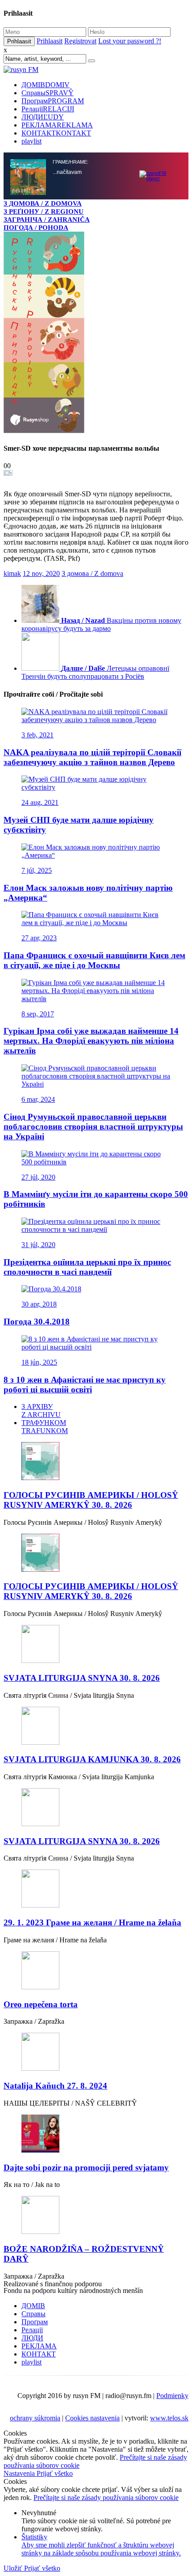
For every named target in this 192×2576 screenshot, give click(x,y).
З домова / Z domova (92, 1218)
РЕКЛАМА (57, 125)
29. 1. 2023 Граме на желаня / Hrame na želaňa (92, 2567)
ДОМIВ (46, 85)
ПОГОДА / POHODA (36, 227)
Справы (48, 93)
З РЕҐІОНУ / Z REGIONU (44, 211)
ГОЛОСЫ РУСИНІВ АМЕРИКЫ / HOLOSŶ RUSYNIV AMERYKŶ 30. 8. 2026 (91, 2144)
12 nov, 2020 (41, 1218)
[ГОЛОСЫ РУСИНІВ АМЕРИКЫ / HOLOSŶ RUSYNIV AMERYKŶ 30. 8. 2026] (96, 2106)
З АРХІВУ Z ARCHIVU (41, 2055)
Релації (48, 109)
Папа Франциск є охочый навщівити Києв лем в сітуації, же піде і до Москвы (94, 1605)
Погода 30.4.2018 (37, 1966)
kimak (12, 1218)
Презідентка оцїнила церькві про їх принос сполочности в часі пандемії (87, 1911)
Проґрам (53, 101)
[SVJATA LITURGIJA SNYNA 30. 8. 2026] (96, 2289)
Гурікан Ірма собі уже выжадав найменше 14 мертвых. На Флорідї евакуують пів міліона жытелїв (91, 1685)
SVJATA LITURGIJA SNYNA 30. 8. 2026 (82, 2322)
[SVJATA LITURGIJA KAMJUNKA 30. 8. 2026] (96, 2371)
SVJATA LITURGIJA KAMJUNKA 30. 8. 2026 (92, 2404)
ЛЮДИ (43, 117)
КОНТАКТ (56, 133)
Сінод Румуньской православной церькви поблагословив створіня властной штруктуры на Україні (93, 1771)
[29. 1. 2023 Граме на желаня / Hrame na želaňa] (96, 2534)
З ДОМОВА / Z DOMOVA (43, 203)
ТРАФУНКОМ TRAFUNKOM (45, 2071)
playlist (31, 141)
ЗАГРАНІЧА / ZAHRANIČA (47, 219)
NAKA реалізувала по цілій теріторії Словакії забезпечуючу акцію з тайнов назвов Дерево (92, 1402)
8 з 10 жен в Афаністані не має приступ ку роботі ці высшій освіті (85, 2029)
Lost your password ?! (130, 41)
